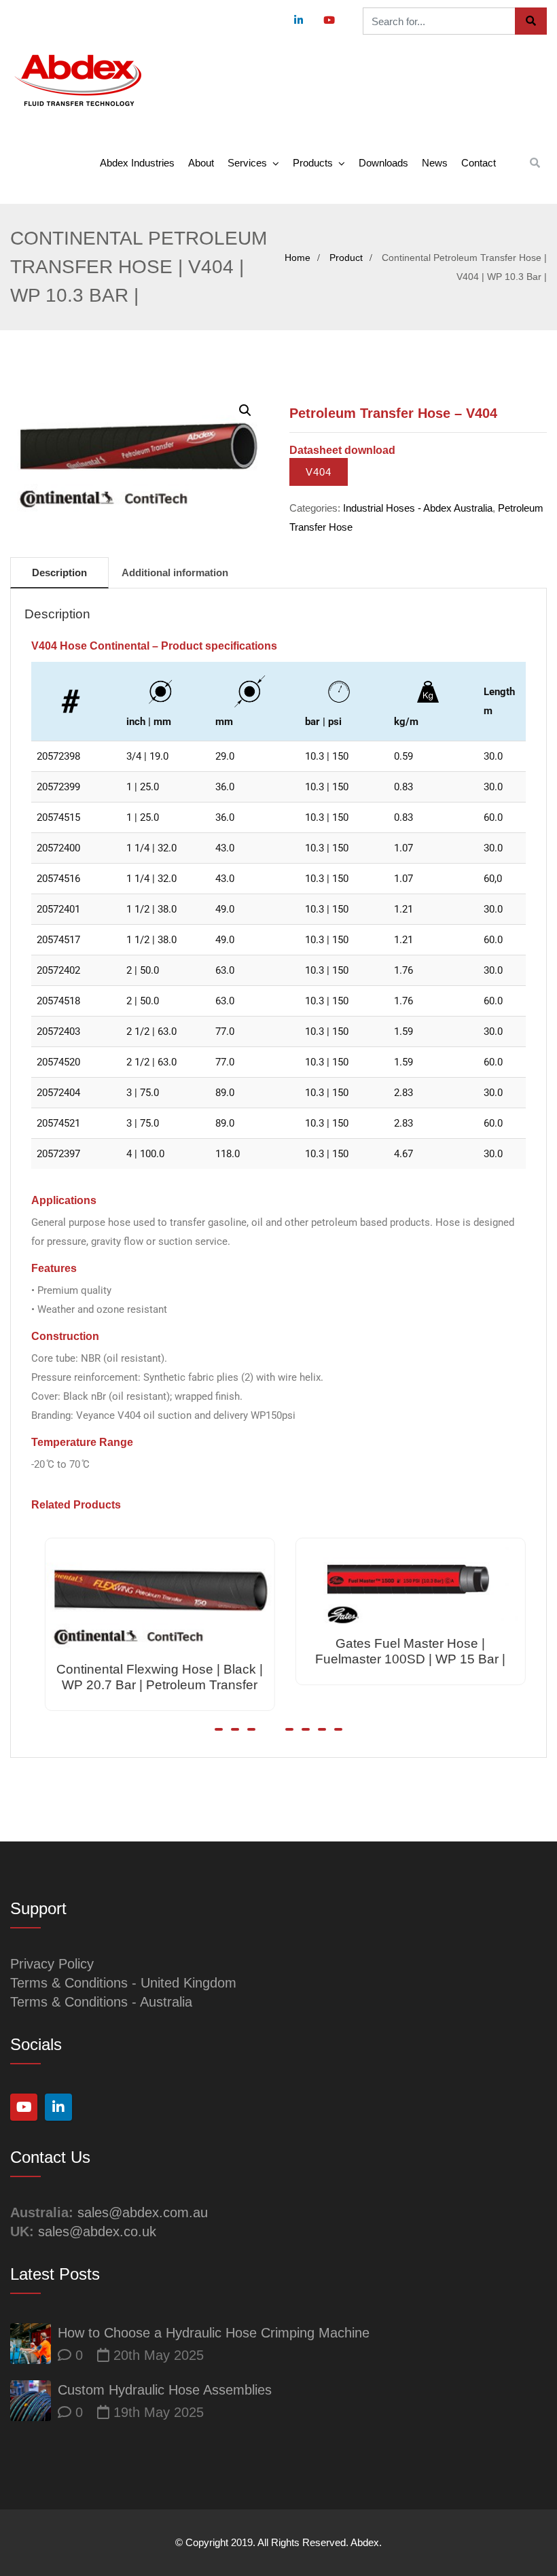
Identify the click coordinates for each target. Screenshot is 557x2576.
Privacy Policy (52, 1964)
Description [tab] (59, 572)
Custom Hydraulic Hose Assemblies (165, 2390)
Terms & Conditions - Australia (101, 2002)
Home (298, 258)
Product (346, 258)
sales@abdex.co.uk (97, 2231)
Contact (479, 163)
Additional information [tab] (175, 572)
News (435, 163)
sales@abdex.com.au (143, 2212)
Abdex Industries (137, 163)
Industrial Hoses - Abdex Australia (418, 508)
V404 (319, 472)
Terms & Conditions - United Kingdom (123, 1983)
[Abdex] (78, 81)
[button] (245, 410)
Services (247, 163)
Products (313, 163)
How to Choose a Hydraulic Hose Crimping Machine (214, 2333)
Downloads (383, 163)
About (201, 163)
